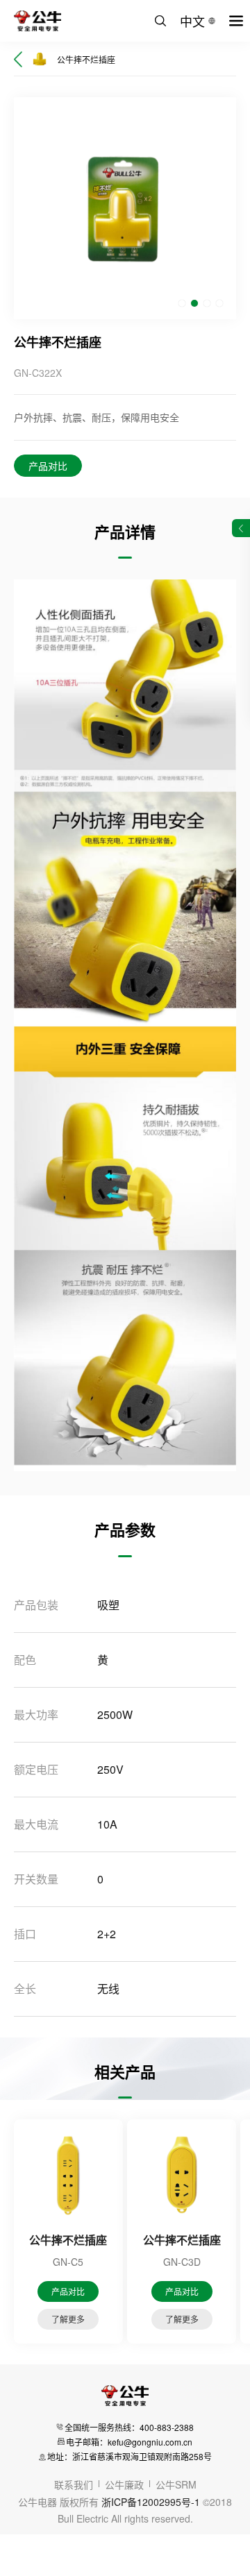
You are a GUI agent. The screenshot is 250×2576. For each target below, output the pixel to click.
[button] (182, 303)
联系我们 (74, 2484)
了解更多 (68, 2319)
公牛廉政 (124, 2484)
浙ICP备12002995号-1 (151, 2502)
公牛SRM (176, 2484)
